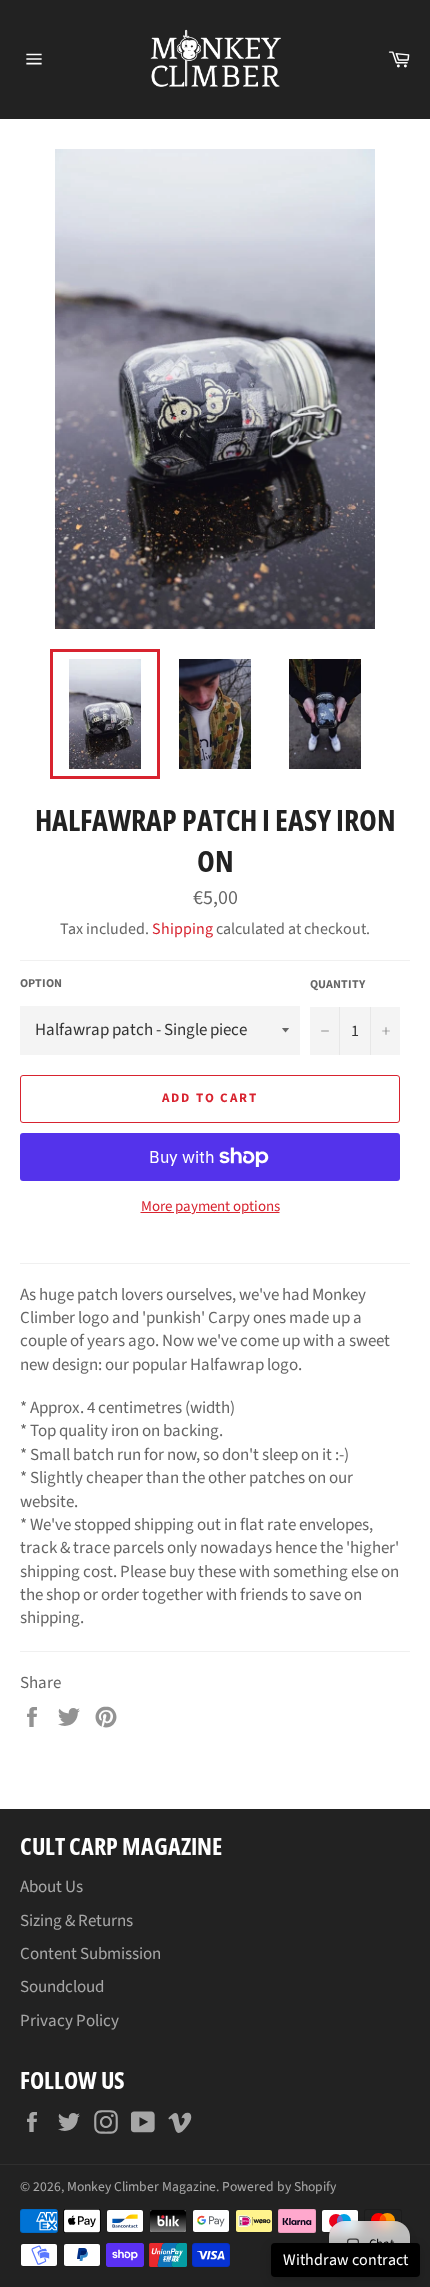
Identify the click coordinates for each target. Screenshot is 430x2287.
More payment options (210, 1207)
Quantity (337, 985)
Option (41, 984)
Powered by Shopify (279, 2186)
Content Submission (90, 1954)
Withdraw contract (345, 2260)
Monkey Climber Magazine (141, 2186)
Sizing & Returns (76, 1921)
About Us (51, 1887)
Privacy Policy (69, 2021)
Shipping (182, 929)
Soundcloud (62, 1987)
